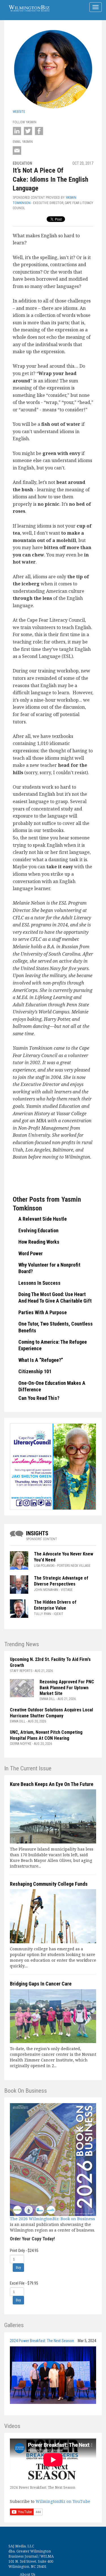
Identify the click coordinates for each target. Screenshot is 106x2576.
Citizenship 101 (35, 1371)
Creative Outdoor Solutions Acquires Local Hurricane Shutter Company (51, 1713)
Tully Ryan (43, 1614)
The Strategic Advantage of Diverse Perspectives (61, 1581)
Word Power (31, 1253)
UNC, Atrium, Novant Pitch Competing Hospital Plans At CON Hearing (46, 1735)
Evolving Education (38, 1230)
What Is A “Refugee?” (41, 1360)
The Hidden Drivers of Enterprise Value (55, 1605)
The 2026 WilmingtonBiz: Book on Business (52, 2219)
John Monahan (46, 1590)
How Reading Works (39, 1242)
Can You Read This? (39, 1398)
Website (19, 112)
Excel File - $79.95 (24, 2283)
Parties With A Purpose (43, 1312)
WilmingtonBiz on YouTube (63, 2501)
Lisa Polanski (44, 1566)
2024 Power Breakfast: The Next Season (42, 2341)
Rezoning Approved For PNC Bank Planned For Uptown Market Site (67, 1688)
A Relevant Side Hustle (43, 1219)
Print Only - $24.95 (24, 2251)
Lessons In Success (39, 1283)
